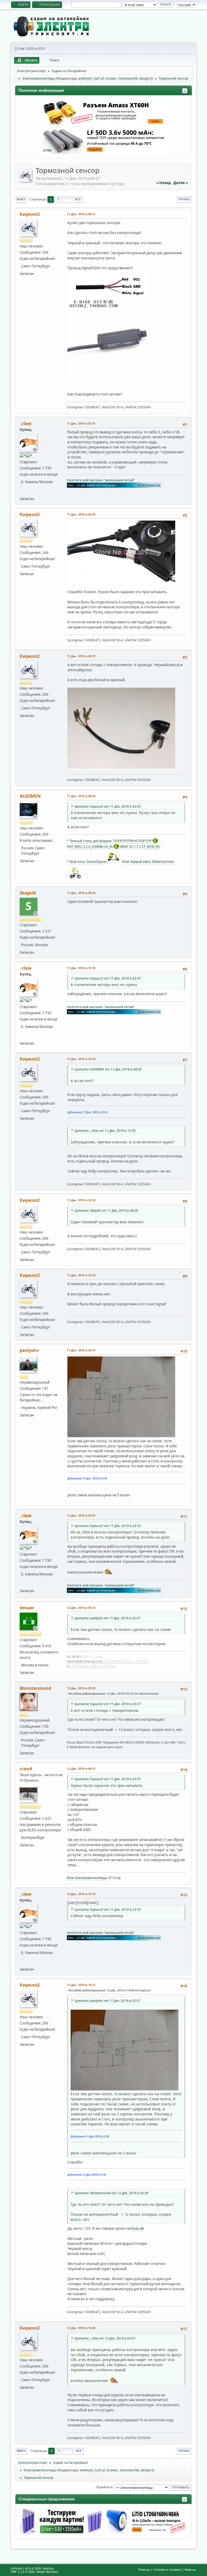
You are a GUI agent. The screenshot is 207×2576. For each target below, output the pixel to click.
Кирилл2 (30, 214)
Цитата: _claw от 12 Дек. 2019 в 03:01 (105, 2338)
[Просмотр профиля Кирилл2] (26, 180)
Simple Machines (47, 2572)
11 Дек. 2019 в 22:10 (81, 1059)
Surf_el (99, 78)
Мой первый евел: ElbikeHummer (148, 862)
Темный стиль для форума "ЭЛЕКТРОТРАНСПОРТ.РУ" (111, 841)
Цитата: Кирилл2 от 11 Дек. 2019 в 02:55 (108, 806)
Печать (184, 199)
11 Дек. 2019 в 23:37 (81, 1350)
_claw (26, 423)
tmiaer (27, 1608)
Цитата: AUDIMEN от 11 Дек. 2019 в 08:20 (108, 1069)
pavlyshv (29, 1350)
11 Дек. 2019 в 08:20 (81, 796)
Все (78, 199)
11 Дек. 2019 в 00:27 (81, 214)
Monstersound (35, 1688)
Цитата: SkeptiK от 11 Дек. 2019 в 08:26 (106, 1211)
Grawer (111, 78)
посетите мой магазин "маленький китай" (101, 480)
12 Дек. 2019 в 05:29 (81, 1688)
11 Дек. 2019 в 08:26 (81, 893)
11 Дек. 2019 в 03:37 (81, 656)
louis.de (138, 2228)
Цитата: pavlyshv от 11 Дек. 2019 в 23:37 (107, 1618)
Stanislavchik (128, 78)
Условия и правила (167, 2569)
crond (26, 1769)
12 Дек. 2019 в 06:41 (81, 1768)
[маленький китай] (23, 491)
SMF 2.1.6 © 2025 (23, 2572)
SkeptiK (28, 893)
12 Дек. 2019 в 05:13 (81, 1608)
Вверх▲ (190, 2569)
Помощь (144, 2569)
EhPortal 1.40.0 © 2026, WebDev (32, 2568)
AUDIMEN (30, 796)
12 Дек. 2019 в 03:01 (81, 1515)
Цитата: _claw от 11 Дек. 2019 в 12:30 (105, 1131)
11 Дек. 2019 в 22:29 (81, 1275)
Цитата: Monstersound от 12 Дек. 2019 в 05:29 (111, 2193)
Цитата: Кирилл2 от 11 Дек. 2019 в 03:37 (108, 1704)
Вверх (21, 2451)
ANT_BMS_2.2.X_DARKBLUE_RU (90, 847)
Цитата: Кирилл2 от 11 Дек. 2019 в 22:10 (108, 1526)
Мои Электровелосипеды (87, 1878)
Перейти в (104, 2487)
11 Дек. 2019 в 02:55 (81, 514)
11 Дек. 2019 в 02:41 (81, 423)
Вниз (21, 199)
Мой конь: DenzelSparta (88, 862)
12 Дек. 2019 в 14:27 (81, 1985)
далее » (181, 183)
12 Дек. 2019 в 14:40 (81, 2328)
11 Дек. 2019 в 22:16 (81, 1200)
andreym (85, 78)
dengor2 (146, 78)
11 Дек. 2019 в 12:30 (81, 968)
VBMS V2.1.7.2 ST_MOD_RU (140, 847)
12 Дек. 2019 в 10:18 (81, 1894)
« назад (163, 183)
